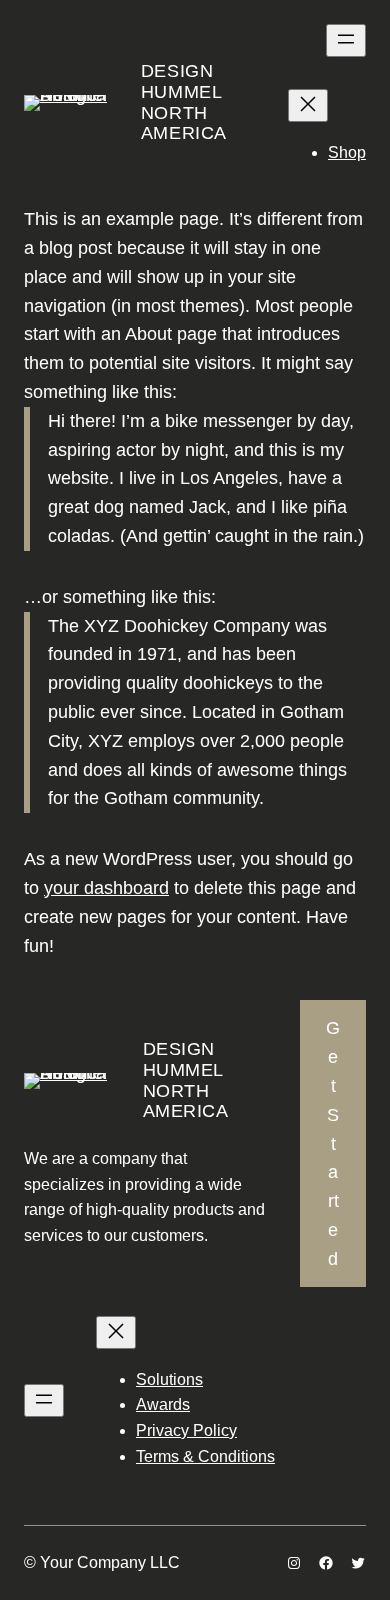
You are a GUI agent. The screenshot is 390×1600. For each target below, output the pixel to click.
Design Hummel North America (184, 102)
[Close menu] (308, 105)
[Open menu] (346, 40)
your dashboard (106, 888)
